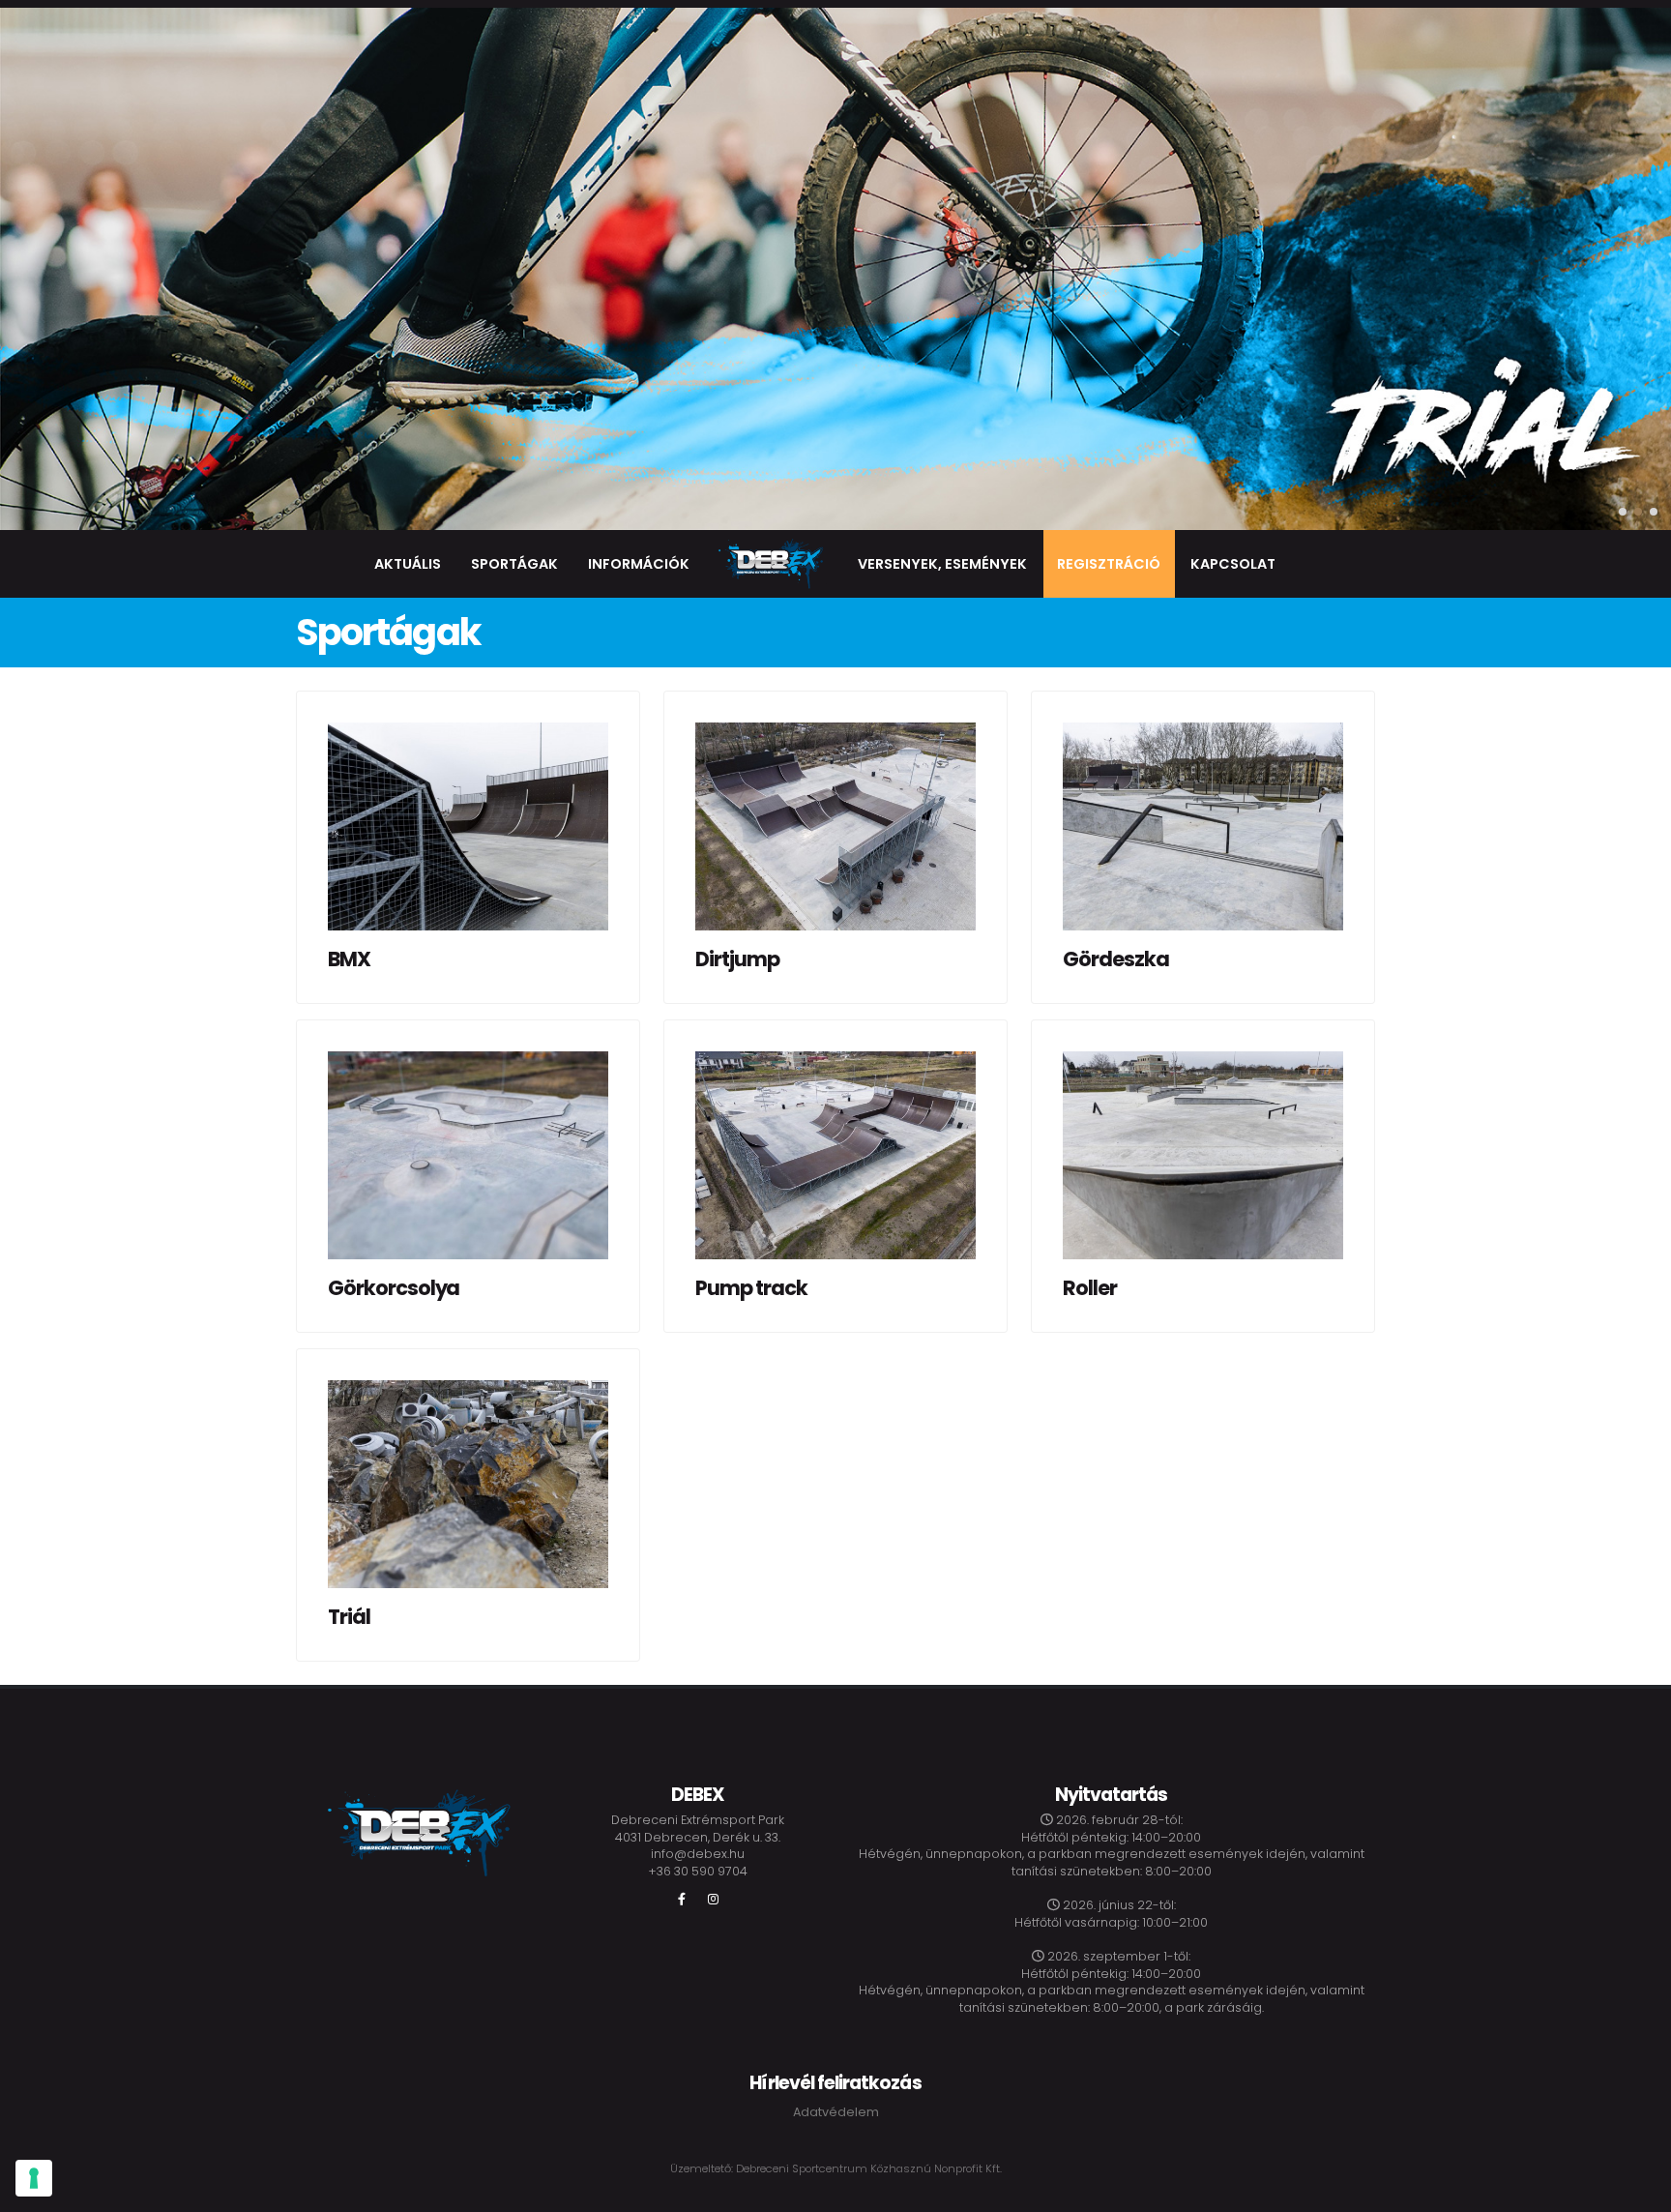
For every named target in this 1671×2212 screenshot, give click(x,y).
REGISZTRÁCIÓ (1109, 564)
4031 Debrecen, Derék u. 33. (698, 1837)
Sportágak (514, 564)
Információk (639, 564)
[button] (1623, 512)
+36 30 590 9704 (698, 1871)
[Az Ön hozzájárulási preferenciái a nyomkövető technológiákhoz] (34, 2178)
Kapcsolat (1233, 564)
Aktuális (408, 564)
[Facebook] (682, 1900)
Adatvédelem (836, 2112)
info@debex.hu (698, 1854)
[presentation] (29, 269)
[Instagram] (713, 1900)
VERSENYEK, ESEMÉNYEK (942, 564)
